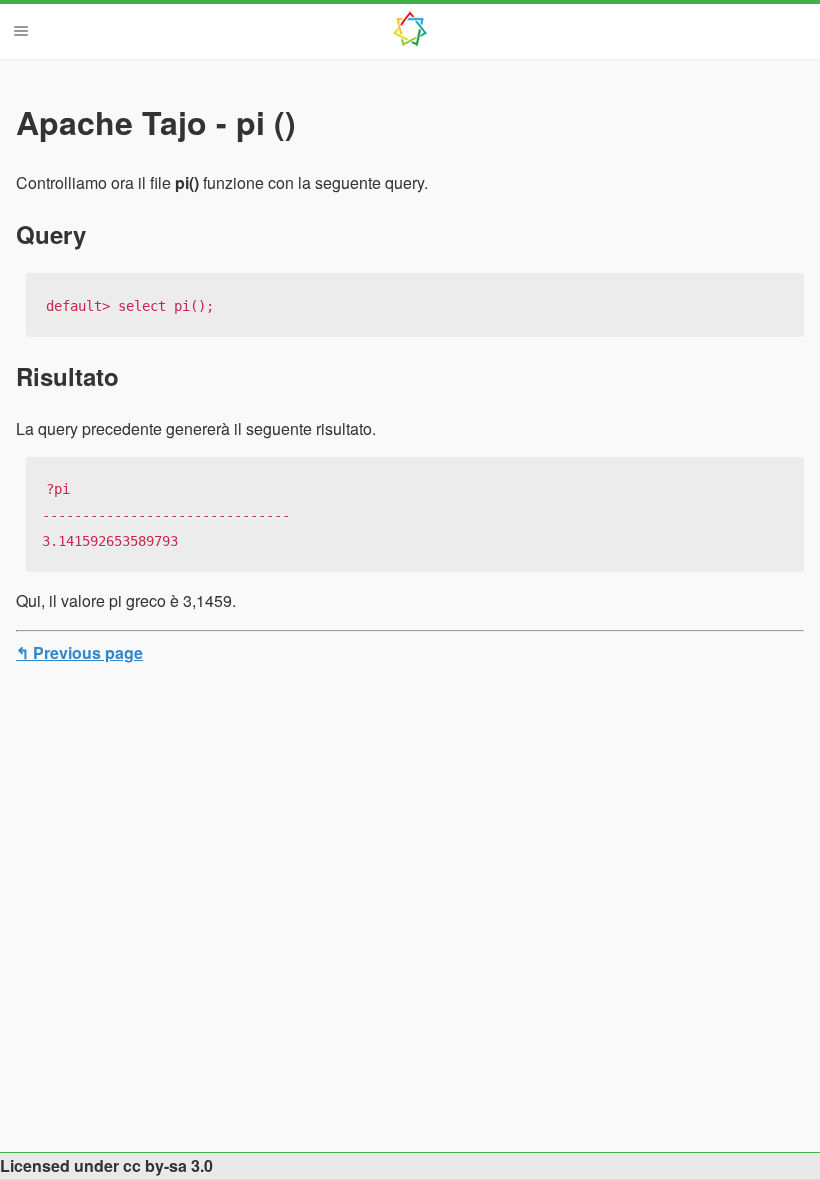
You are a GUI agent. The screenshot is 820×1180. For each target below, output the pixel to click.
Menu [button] (21, 31)
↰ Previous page (79, 652)
